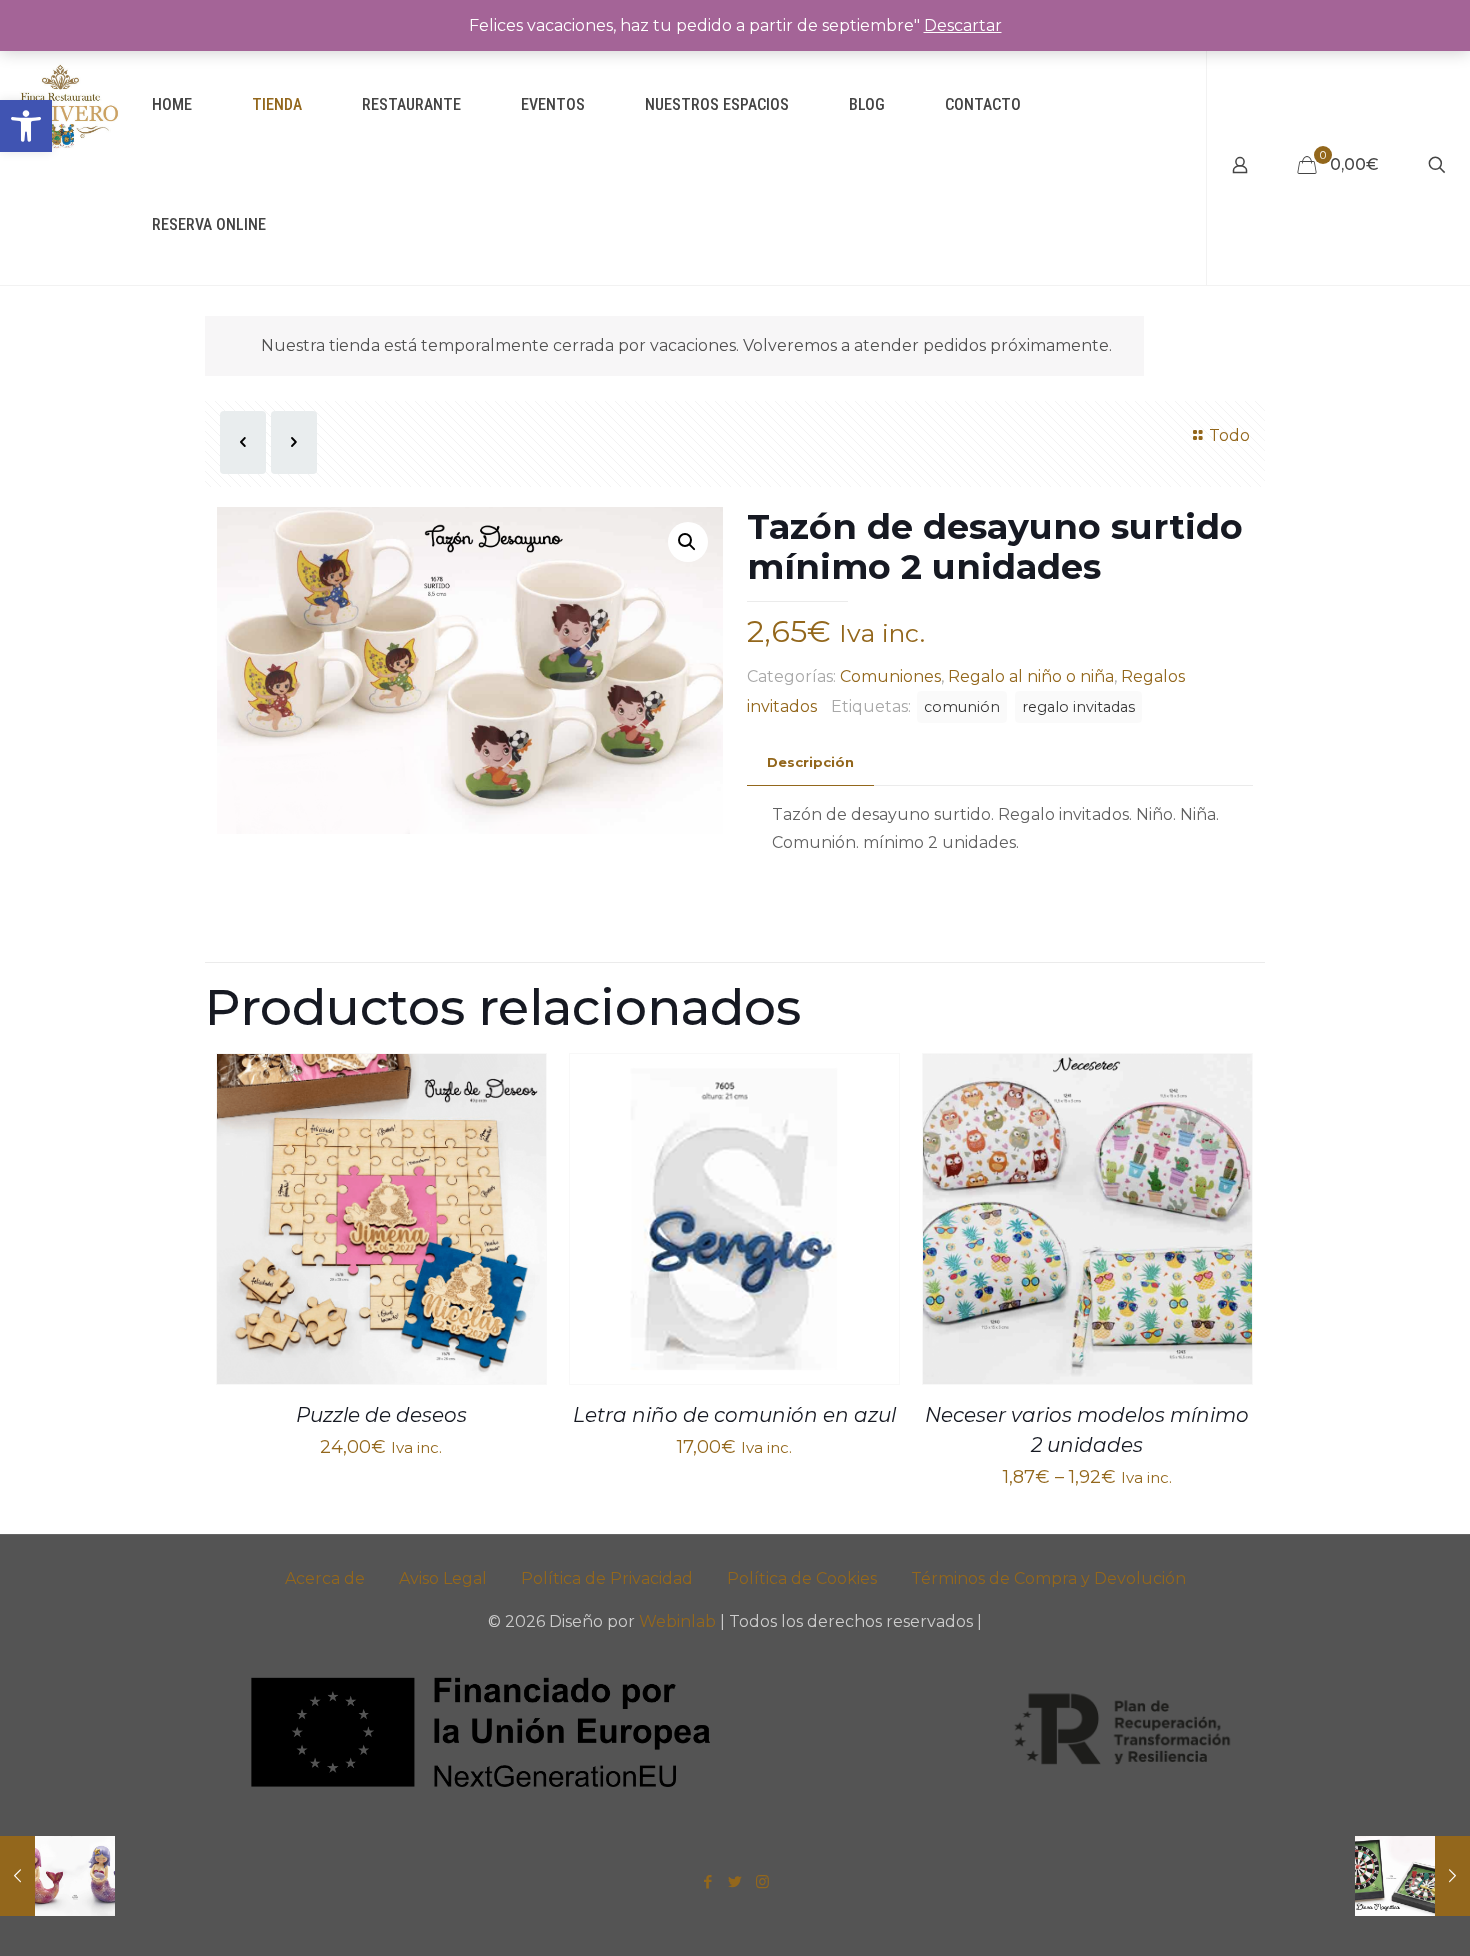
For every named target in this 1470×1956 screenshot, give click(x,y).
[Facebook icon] (708, 1881)
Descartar (963, 25)
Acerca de (325, 1578)
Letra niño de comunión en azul (734, 1415)
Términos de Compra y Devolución (1048, 1578)
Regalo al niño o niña (1031, 676)
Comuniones (890, 676)
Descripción (810, 762)
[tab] (810, 762)
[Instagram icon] (762, 1881)
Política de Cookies (802, 1578)
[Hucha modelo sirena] (57, 1876)
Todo (1229, 435)
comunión (962, 707)
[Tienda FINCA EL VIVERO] (61, 105)
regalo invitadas (1078, 707)
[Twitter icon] (735, 1881)
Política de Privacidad (607, 1578)
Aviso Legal (443, 1578)
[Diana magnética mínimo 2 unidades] (1412, 1876)
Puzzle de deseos (381, 1415)
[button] (26, 126)
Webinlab (679, 1621)
